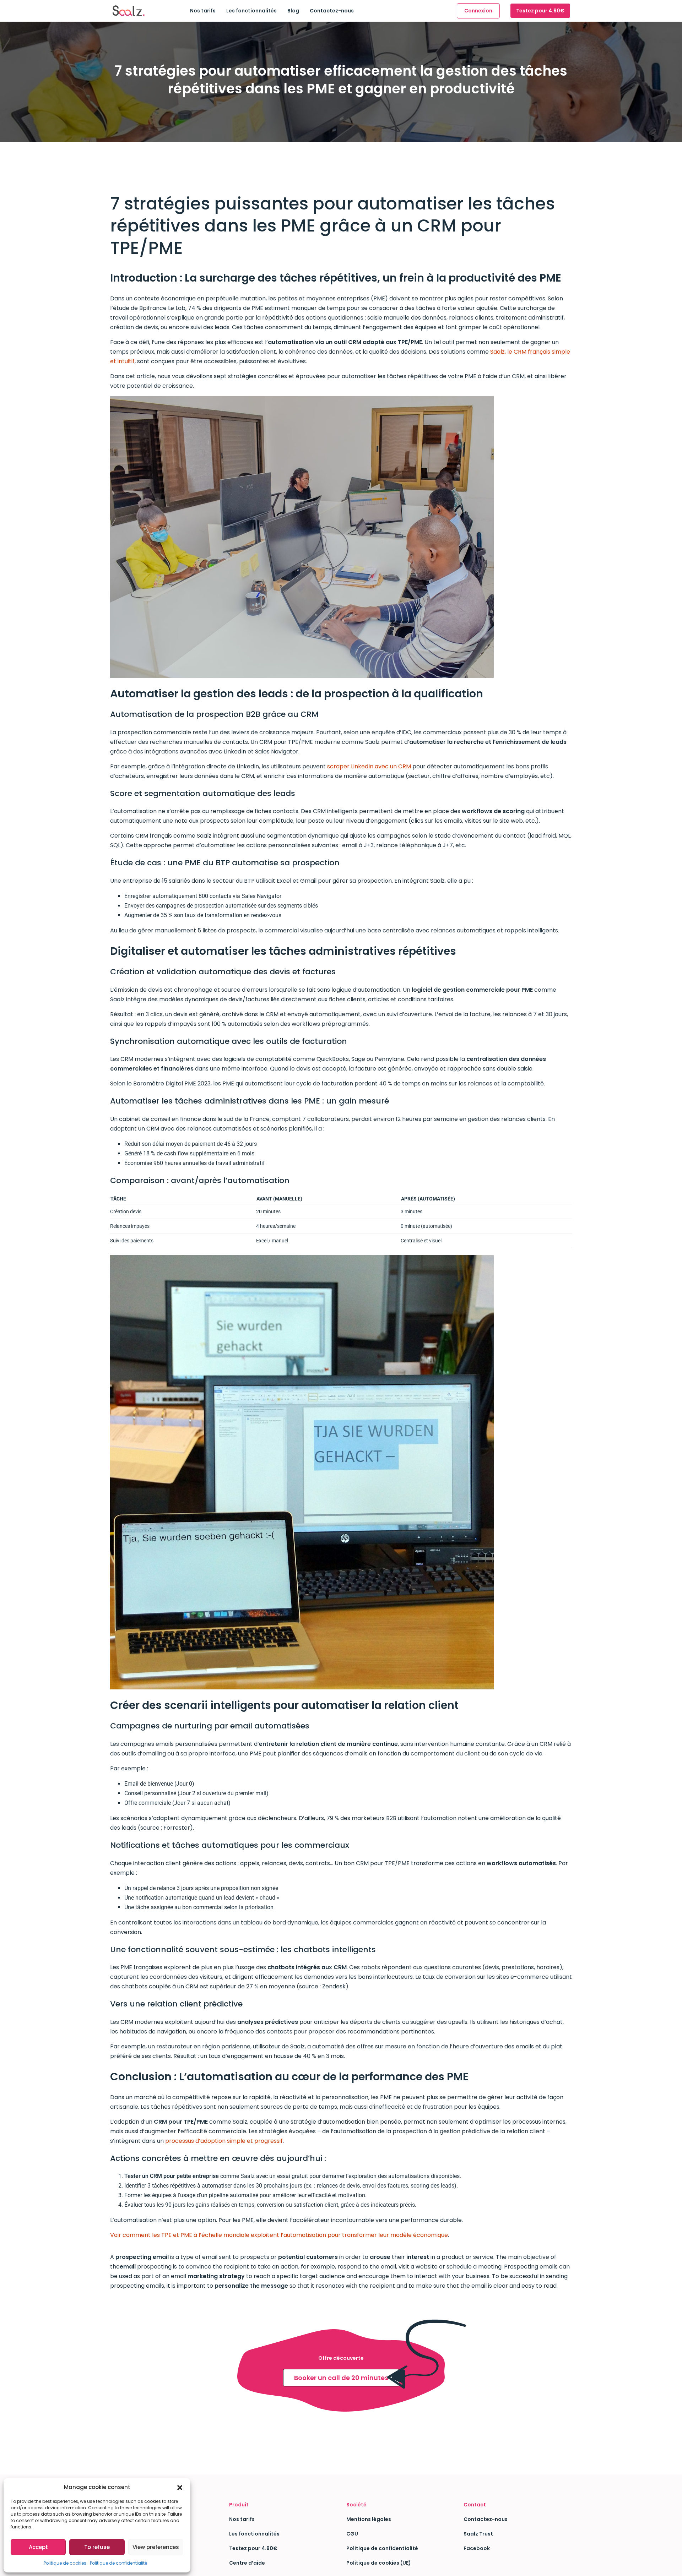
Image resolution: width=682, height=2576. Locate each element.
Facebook (477, 2548)
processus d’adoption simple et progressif (224, 2141)
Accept (38, 2547)
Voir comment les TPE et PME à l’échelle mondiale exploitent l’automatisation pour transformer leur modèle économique (279, 2235)
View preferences (156, 2547)
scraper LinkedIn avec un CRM (369, 766)
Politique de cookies (65, 2563)
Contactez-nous (332, 11)
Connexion (478, 11)
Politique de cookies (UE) (379, 2563)
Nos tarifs (203, 11)
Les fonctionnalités (251, 11)
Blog (293, 11)
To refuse (97, 2547)
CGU (352, 2534)
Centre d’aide (247, 2563)
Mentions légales (369, 2519)
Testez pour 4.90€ (540, 11)
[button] (180, 2487)
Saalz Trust (478, 2534)
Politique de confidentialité (118, 2563)
